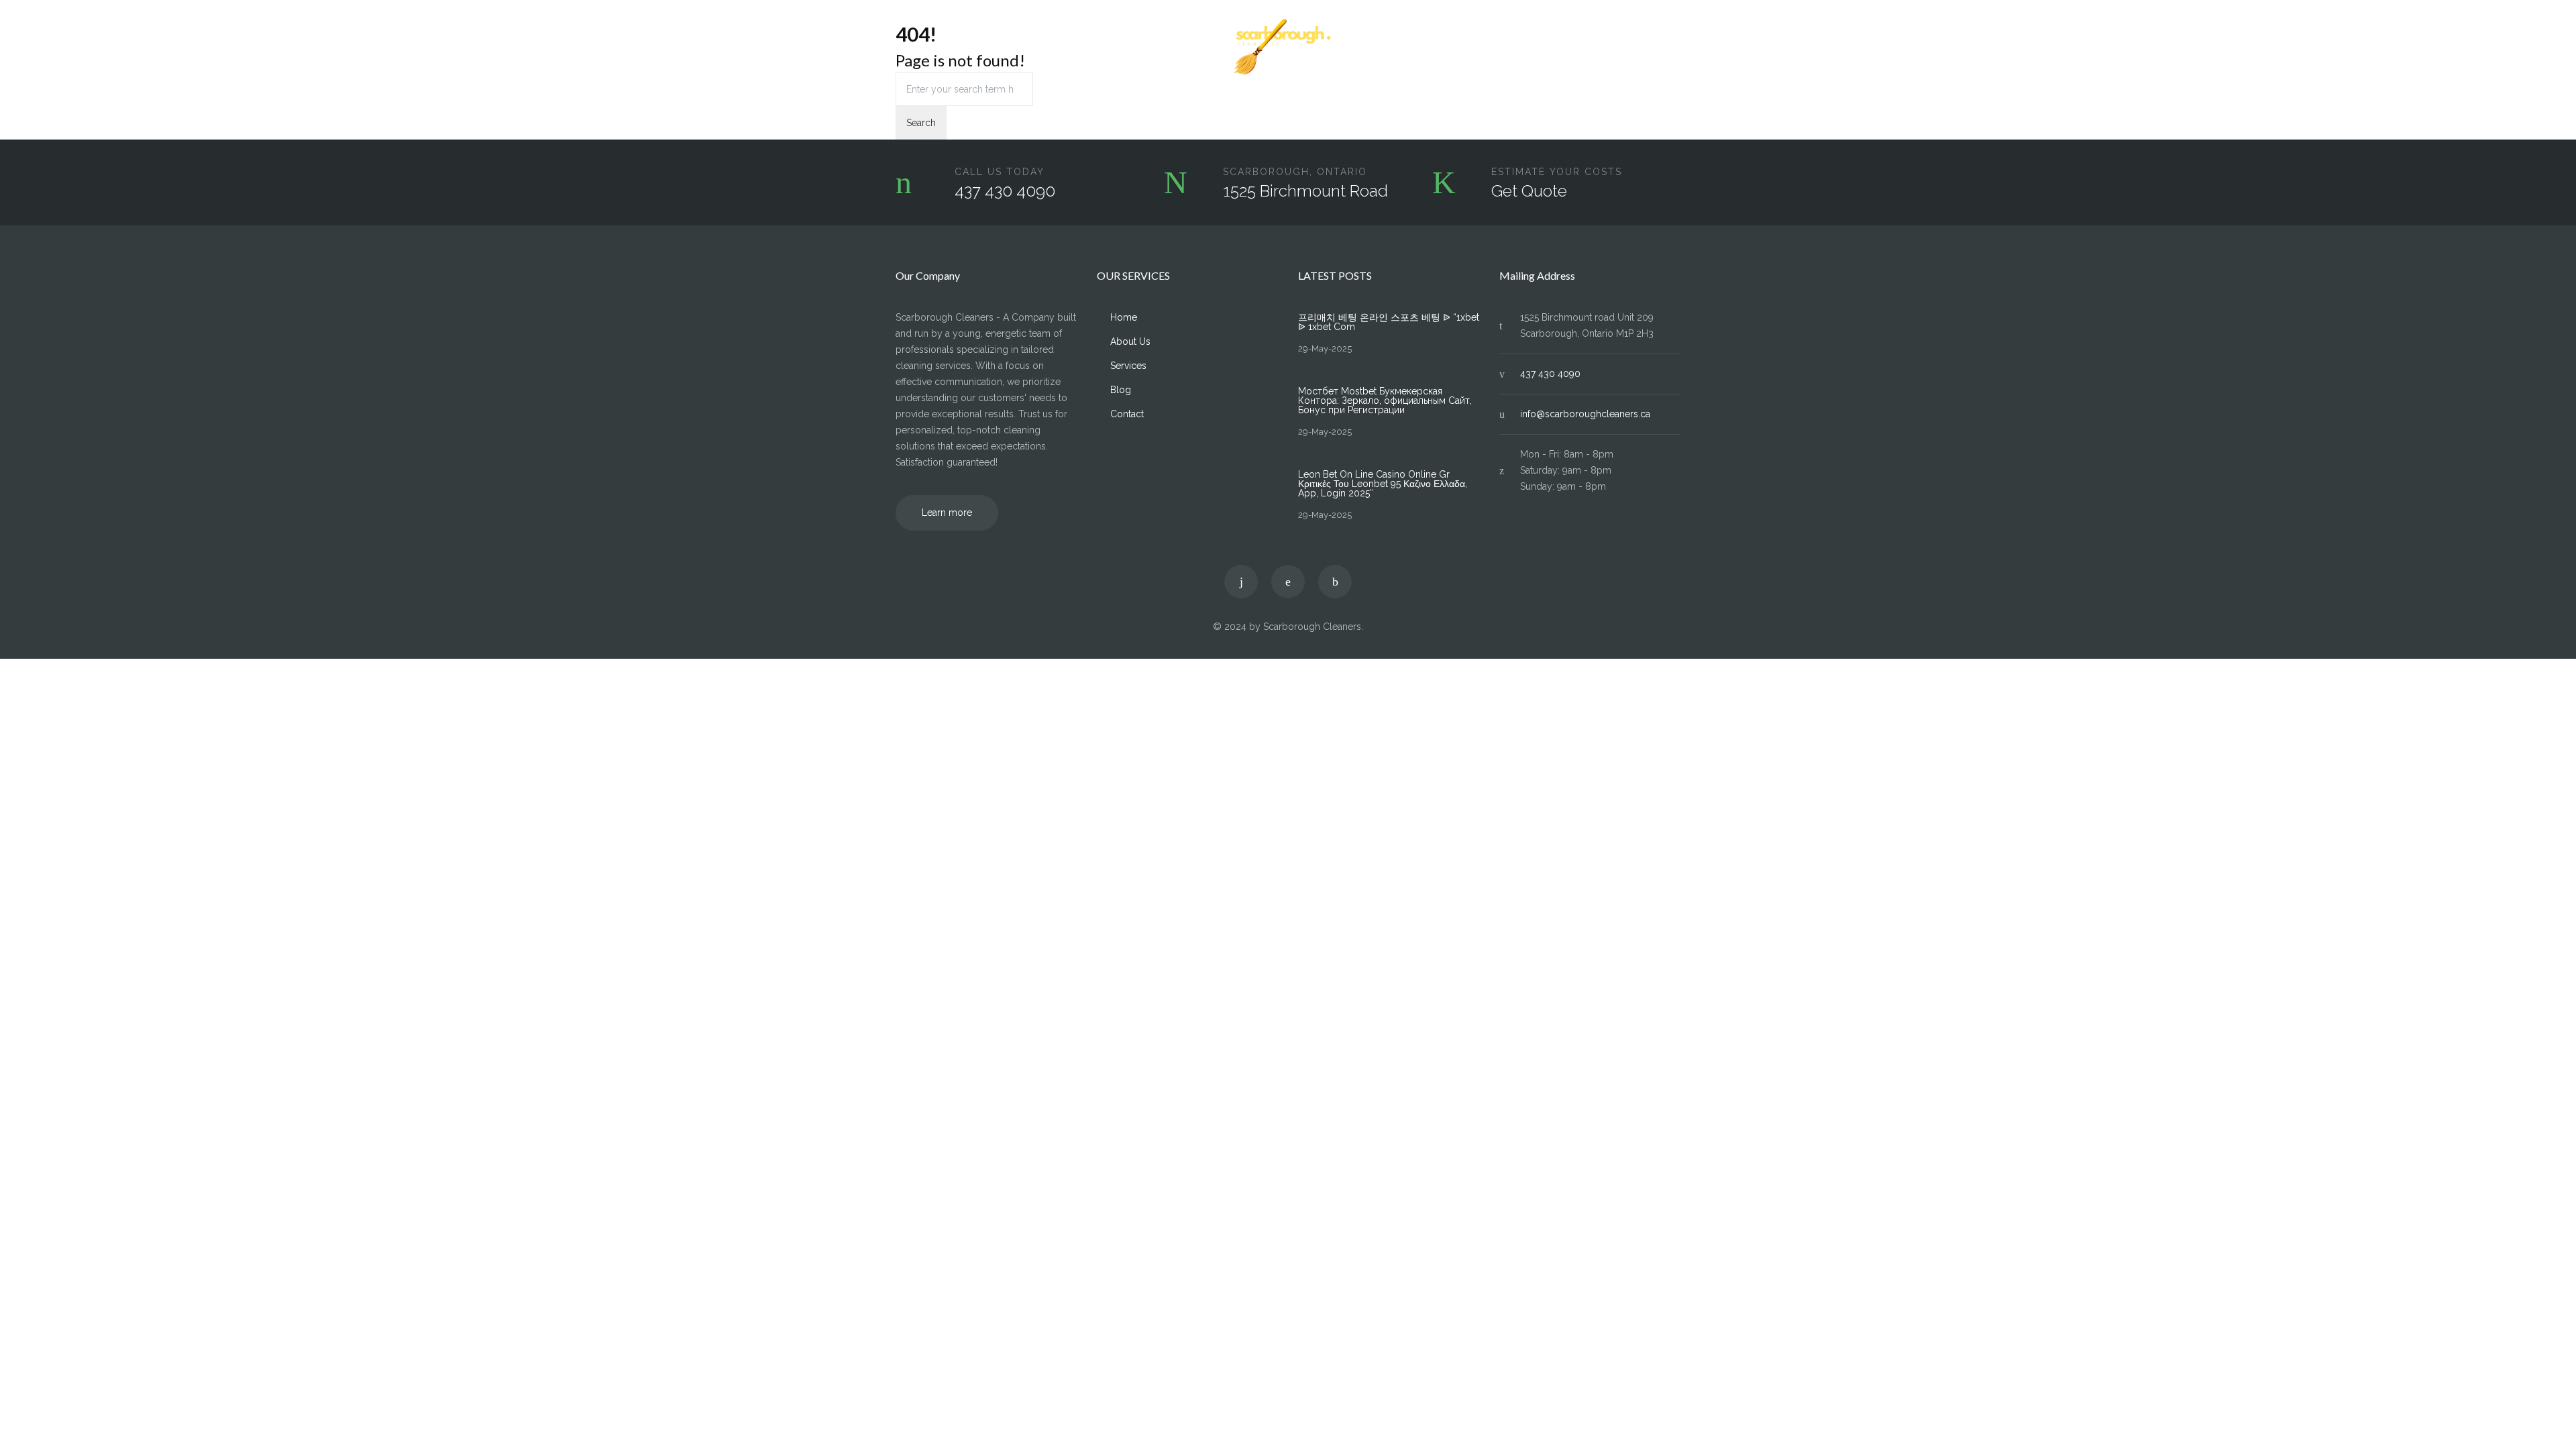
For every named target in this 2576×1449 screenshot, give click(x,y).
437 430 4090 (1005, 191)
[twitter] (1241, 582)
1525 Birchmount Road (1305, 191)
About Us (964, 48)
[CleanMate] (1288, 48)
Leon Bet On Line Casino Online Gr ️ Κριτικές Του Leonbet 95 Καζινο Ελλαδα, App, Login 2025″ (1383, 484)
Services (1024, 48)
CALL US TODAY (1000, 172)
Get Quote (1529, 191)
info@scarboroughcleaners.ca (1585, 414)
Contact (1664, 48)
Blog (1615, 48)
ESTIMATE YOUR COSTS (1557, 172)
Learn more (947, 513)
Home (909, 48)
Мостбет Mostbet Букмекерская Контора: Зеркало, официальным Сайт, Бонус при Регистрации (1385, 400)
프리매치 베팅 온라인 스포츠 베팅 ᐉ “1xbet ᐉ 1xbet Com (1389, 322)
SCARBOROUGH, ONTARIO (1295, 172)
